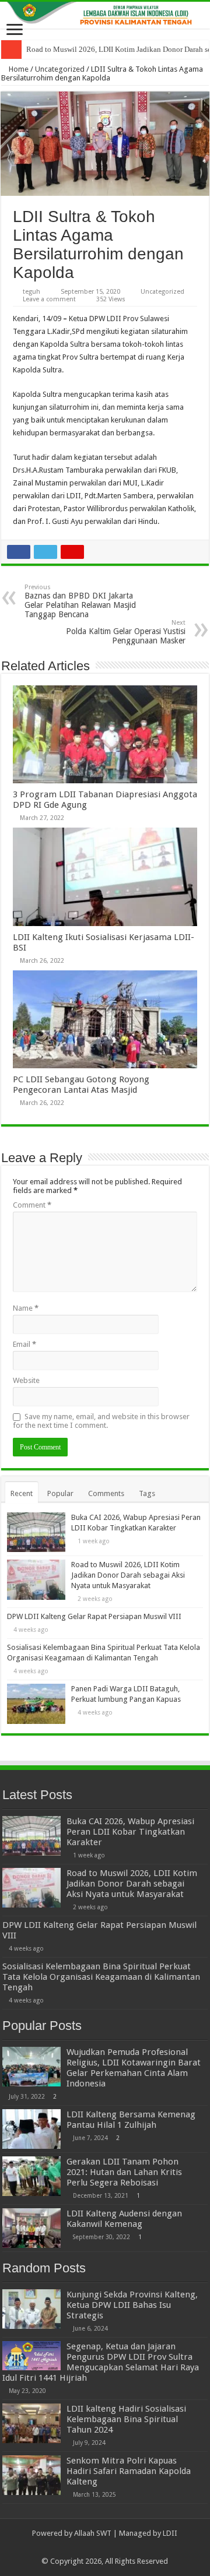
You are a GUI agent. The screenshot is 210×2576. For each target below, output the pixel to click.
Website (26, 1380)
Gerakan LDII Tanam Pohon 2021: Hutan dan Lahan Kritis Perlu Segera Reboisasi (124, 2172)
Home (18, 69)
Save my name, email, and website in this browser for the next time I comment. (101, 1421)
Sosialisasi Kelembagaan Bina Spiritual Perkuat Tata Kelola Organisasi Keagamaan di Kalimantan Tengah (101, 1977)
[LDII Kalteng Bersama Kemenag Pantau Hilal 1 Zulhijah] (32, 2129)
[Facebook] (94, 2547)
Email (24, 1344)
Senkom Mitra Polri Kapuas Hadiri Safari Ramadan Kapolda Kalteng (129, 2471)
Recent (22, 1493)
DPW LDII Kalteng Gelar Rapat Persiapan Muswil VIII (94, 1616)
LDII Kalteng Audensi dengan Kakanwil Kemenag (124, 2219)
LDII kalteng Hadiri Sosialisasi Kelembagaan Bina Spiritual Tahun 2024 (126, 2419)
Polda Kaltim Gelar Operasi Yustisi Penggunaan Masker (126, 632)
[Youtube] (116, 2547)
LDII (170, 2533)
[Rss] (83, 2547)
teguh (32, 292)
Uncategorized (60, 69)
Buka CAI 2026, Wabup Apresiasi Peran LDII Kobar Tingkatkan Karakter (130, 1832)
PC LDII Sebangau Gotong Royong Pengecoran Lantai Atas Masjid (81, 1085)
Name (26, 1308)
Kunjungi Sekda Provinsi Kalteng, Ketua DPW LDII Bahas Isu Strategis (132, 2305)
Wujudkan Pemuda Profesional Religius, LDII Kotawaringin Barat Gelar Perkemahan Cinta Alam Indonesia (134, 2068)
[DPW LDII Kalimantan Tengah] (105, 15)
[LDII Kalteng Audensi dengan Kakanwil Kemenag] (32, 2228)
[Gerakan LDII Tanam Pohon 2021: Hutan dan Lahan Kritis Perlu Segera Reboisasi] (32, 2176)
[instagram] (127, 2547)
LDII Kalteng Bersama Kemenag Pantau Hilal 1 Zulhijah (131, 2120)
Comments (106, 1493)
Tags (147, 1493)
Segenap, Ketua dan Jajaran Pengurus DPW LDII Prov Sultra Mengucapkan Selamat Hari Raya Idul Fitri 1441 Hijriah (101, 2362)
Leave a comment (49, 299)
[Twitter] (105, 2547)
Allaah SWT (93, 2533)
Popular (60, 1493)
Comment (32, 1205)
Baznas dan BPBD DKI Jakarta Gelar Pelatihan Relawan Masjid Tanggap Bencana (80, 601)
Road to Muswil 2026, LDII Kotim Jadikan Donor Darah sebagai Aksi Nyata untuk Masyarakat (128, 1575)
